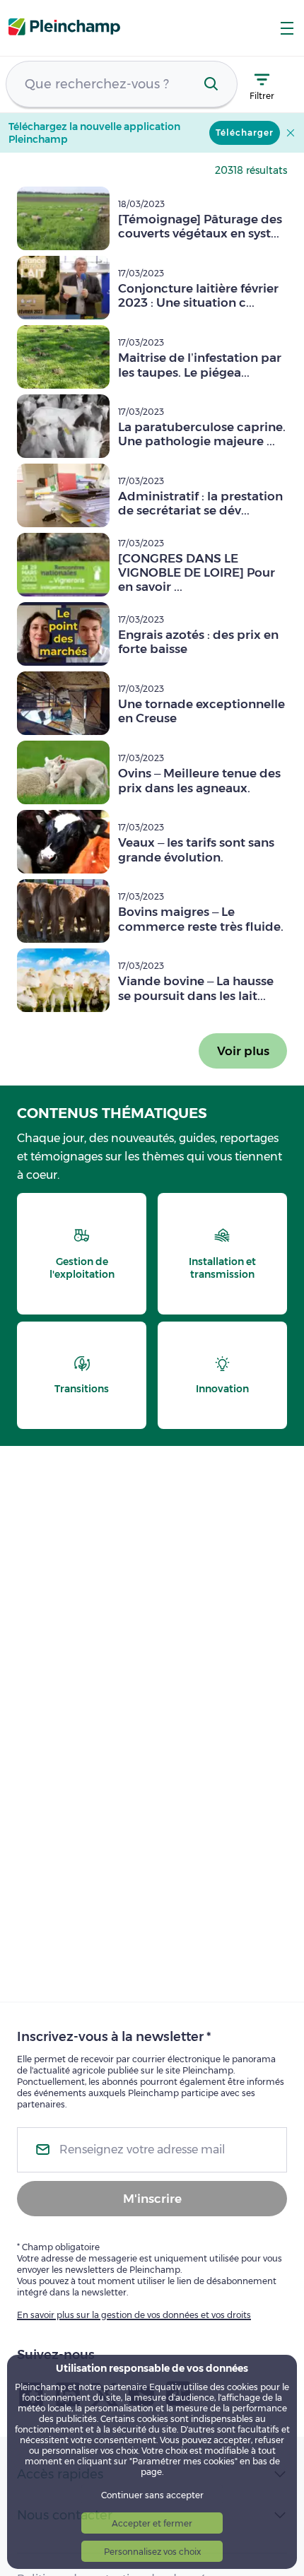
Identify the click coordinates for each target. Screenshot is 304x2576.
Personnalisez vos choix (152, 2552)
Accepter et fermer (152, 2523)
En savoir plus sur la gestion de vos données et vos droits (134, 2315)
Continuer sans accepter (152, 2495)
